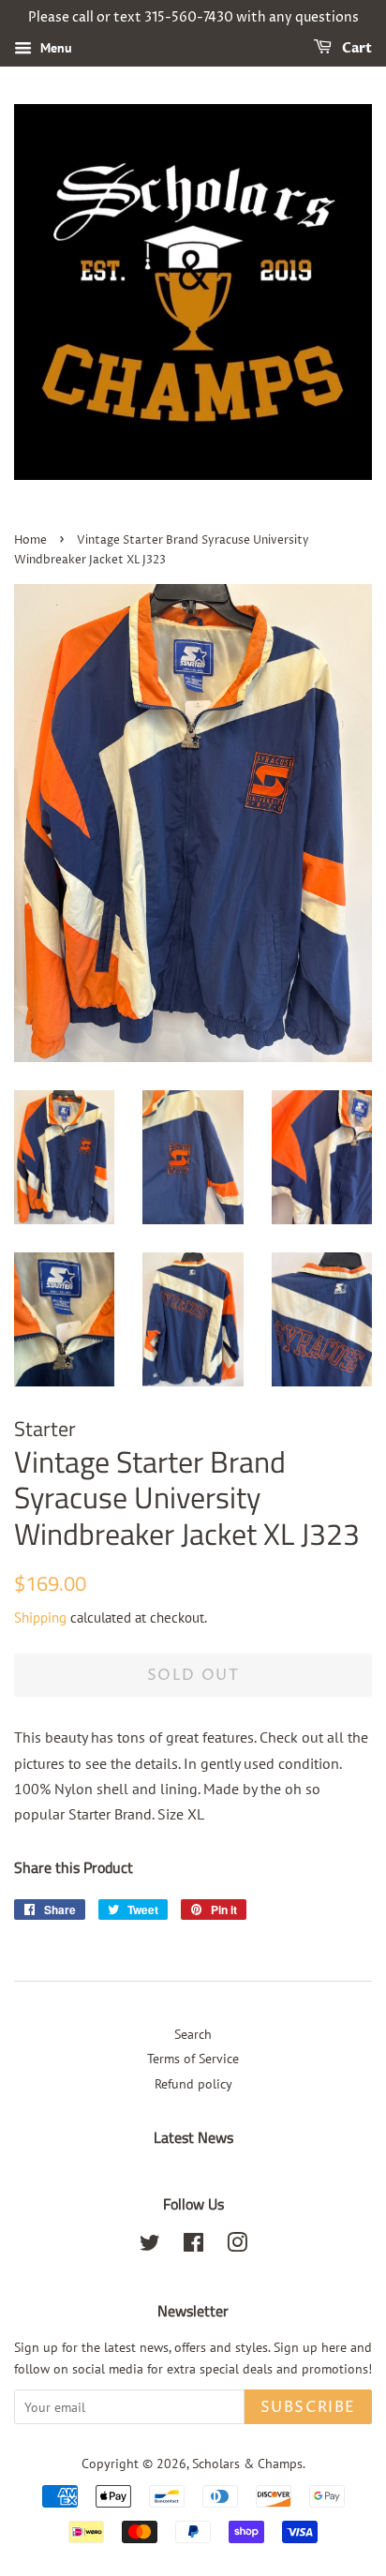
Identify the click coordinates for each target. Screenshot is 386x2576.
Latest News (193, 2137)
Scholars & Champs (247, 2464)
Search (193, 2034)
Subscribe (308, 2407)
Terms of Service (193, 2059)
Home (30, 540)
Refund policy (193, 2084)
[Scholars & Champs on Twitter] (150, 2246)
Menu (54, 48)
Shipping (40, 1617)
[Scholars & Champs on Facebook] (193, 2246)
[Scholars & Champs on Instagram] (237, 2246)
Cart (356, 48)
